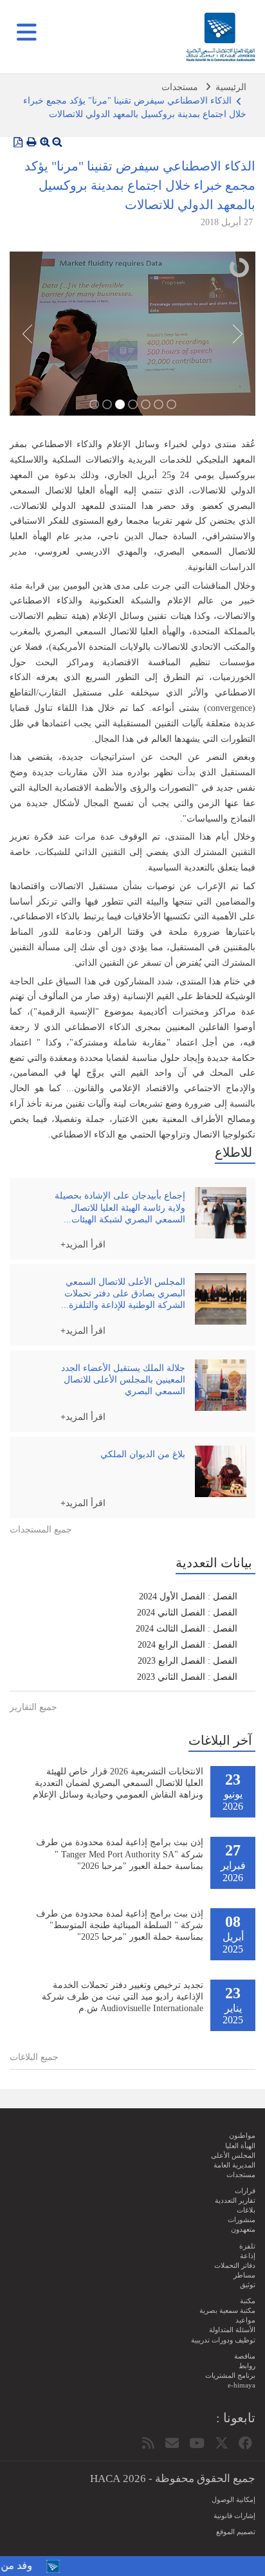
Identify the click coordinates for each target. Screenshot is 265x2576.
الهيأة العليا (240, 2146)
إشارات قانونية (234, 2516)
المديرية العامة (234, 2165)
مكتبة (248, 2301)
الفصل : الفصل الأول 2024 (188, 1596)
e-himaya (242, 2385)
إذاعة (248, 2256)
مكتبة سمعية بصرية (227, 2310)
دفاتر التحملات (235, 2265)
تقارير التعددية (235, 2200)
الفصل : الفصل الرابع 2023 (187, 1661)
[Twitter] (222, 2443)
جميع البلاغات (34, 2057)
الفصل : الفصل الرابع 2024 (187, 1645)
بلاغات (246, 2210)
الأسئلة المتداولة (232, 2330)
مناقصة (245, 2356)
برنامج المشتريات (230, 2375)
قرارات (245, 2191)
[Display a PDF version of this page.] (18, 142)
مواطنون (242, 2135)
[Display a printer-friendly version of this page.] (32, 142)
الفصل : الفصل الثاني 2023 (187, 1677)
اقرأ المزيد (86, 1244)
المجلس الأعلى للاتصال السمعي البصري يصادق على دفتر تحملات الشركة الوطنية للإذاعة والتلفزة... (123, 1293)
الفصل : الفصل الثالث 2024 (187, 1629)
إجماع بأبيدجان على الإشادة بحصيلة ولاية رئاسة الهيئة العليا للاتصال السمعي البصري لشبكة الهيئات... (120, 1207)
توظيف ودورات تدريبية (223, 2340)
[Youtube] (197, 2443)
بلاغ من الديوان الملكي (143, 1454)
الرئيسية (231, 87)
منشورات (242, 2220)
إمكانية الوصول (233, 2499)
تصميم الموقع (236, 2532)
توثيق (248, 2285)
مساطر (244, 2275)
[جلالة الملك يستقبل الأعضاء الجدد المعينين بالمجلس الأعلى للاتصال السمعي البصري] (221, 1385)
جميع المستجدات (41, 1530)
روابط (247, 2366)
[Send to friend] (172, 2443)
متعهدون (243, 2229)
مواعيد (245, 2320)
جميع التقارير (33, 1707)
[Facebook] (245, 2443)
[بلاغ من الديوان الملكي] (221, 1471)
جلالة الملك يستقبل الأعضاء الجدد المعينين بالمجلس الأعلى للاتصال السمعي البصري (123, 1380)
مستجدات (180, 87)
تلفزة (247, 2246)
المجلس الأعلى (233, 2155)
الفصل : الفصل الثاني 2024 (187, 1613)
